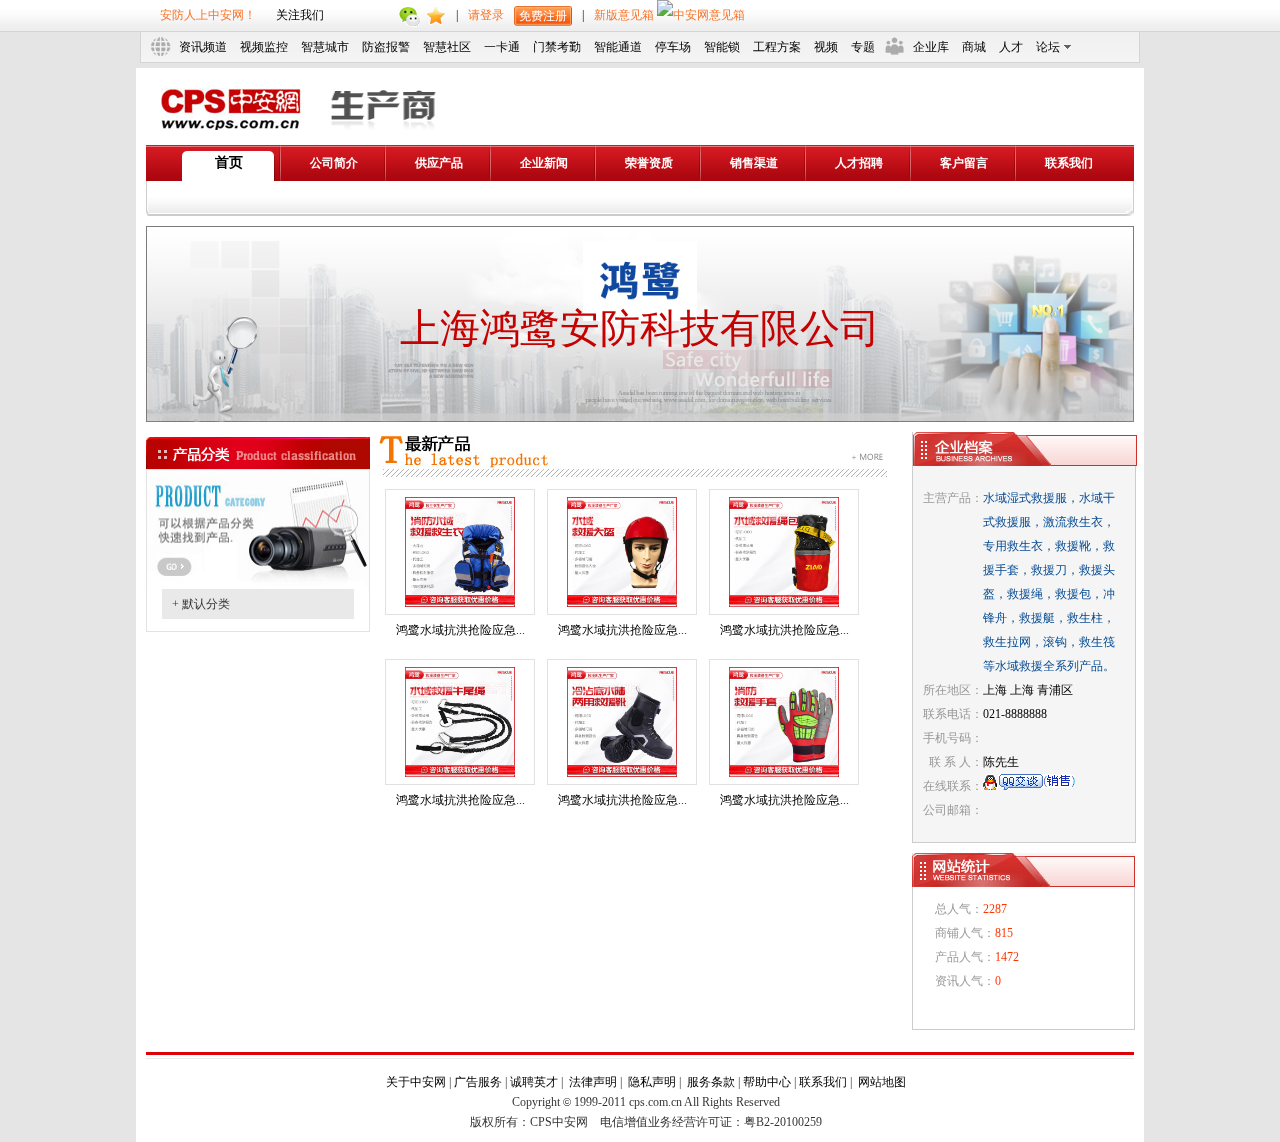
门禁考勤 (557, 47)
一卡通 (502, 47)
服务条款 (711, 1082)
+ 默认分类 (201, 604)
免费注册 (543, 16)
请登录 (486, 15)
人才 (1011, 47)
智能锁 (722, 47)
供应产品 (439, 163)
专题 (863, 47)
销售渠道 (754, 163)
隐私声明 (652, 1082)
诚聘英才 (534, 1082)
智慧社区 (447, 47)
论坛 (1048, 47)
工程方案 (777, 47)
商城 (974, 47)
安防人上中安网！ (208, 15)
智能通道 (618, 47)
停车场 (673, 47)
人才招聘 (859, 163)
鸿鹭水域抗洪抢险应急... (460, 630)
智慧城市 (325, 47)
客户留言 (964, 163)
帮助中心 (767, 1082)
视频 (826, 47)
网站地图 (882, 1082)
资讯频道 (203, 47)
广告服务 (478, 1082)
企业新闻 (544, 163)
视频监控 (264, 47)
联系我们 (1069, 163)
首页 (229, 162)
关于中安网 (416, 1082)
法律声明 (593, 1082)
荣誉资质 (649, 163)
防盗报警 (386, 47)
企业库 (931, 47)
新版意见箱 (625, 15)
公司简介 (334, 163)
